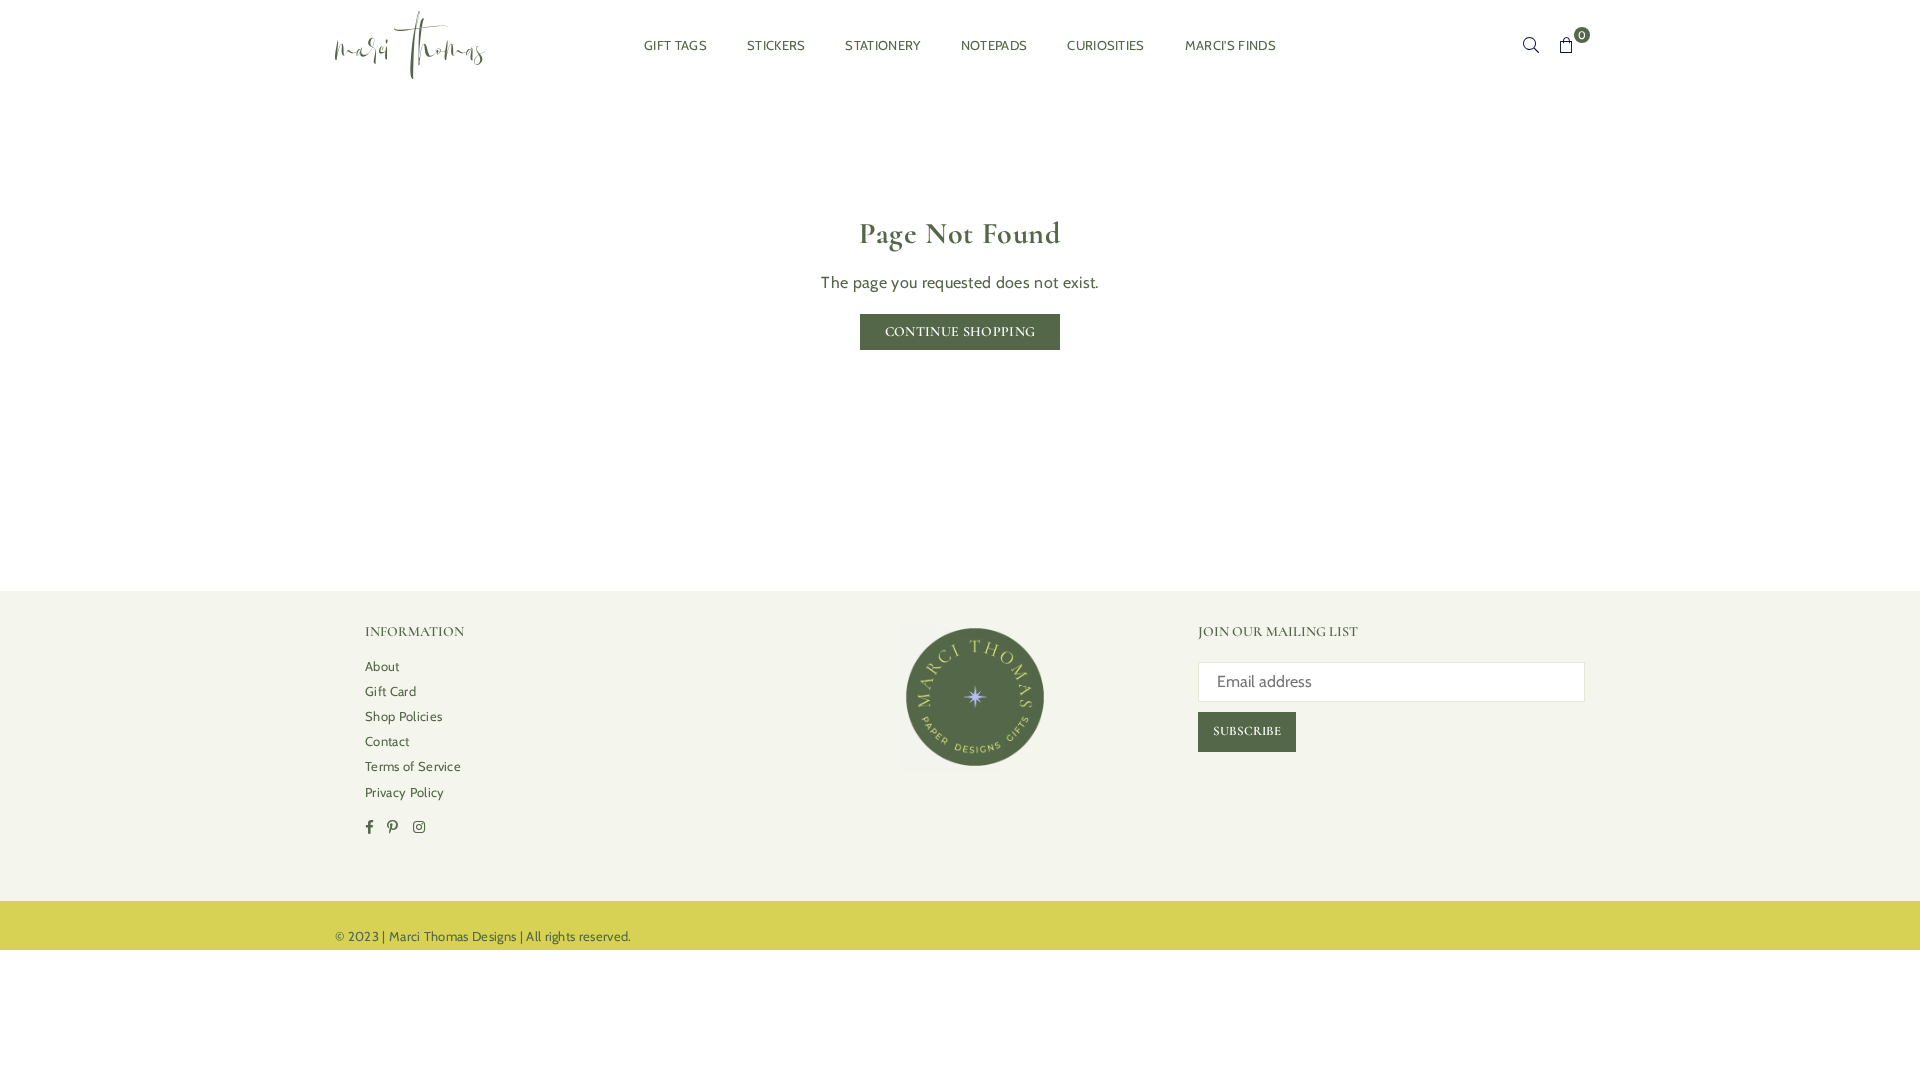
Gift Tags (675, 45)
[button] (1567, 45)
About (382, 666)
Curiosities (1106, 45)
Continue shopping (960, 331)
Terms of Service (413, 766)
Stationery (882, 45)
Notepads (994, 45)
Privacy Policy (404, 792)
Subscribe (1247, 731)
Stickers (776, 45)
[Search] (1531, 45)
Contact (387, 741)
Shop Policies (403, 716)
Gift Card (390, 691)
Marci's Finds (1230, 45)
